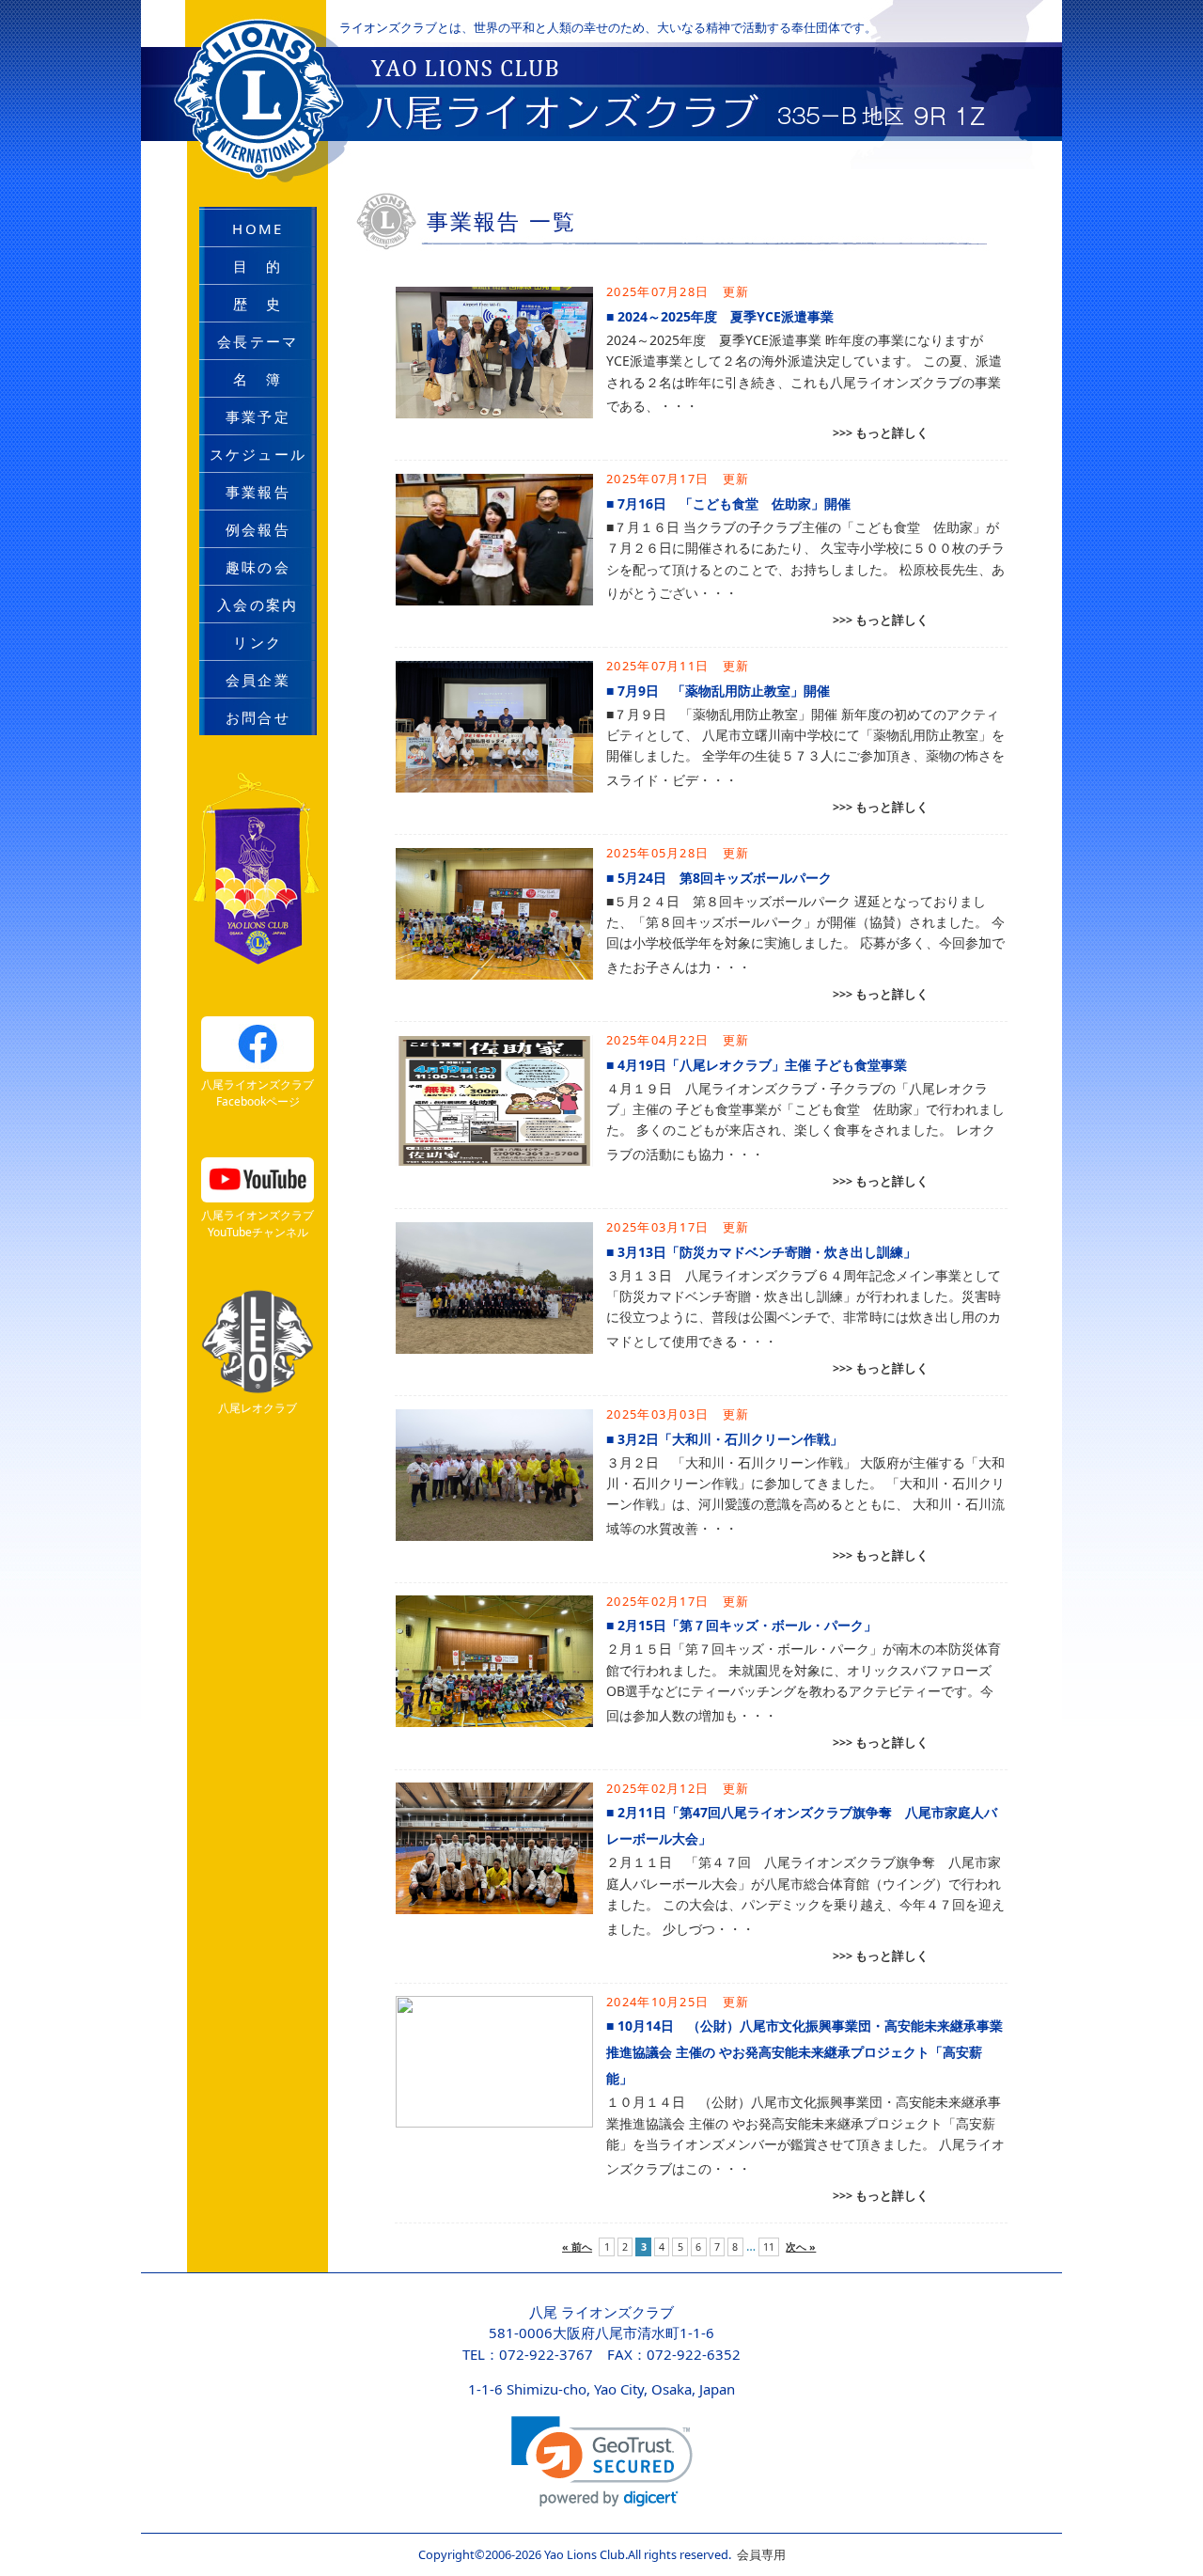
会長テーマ (258, 341)
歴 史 (258, 304)
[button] (602, 2462)
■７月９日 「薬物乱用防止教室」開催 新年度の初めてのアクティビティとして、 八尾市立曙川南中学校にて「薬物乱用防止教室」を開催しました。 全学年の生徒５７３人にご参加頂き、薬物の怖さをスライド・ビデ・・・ (805, 747)
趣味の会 (258, 567)
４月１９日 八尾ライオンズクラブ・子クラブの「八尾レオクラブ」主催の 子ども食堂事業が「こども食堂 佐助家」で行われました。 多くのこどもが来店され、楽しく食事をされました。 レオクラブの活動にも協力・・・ (805, 1121)
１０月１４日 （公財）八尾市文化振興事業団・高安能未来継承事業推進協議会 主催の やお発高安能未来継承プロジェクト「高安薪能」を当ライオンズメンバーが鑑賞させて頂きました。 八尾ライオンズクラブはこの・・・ (805, 2135)
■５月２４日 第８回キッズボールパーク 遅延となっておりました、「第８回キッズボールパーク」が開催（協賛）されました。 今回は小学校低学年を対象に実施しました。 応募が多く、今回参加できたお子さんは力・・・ (805, 934)
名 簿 (258, 379)
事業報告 (258, 492)
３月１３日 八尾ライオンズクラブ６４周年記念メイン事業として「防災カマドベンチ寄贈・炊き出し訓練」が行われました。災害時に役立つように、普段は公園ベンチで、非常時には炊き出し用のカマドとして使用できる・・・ (804, 1308)
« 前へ (577, 2247)
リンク (258, 642)
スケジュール (258, 454)
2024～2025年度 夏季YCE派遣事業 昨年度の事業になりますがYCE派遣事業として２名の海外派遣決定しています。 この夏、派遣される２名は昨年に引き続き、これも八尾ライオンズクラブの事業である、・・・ (804, 373)
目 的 (258, 266)
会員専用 (758, 2554)
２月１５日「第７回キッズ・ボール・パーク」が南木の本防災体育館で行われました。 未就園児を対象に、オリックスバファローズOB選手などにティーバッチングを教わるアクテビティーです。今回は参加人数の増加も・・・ (804, 1681)
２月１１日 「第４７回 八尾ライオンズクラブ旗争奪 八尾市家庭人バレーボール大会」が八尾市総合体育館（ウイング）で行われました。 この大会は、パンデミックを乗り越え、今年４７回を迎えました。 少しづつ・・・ (805, 1895)
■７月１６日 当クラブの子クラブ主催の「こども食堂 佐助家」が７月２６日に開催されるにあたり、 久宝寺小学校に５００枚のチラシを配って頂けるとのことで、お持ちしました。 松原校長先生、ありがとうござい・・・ (805, 560)
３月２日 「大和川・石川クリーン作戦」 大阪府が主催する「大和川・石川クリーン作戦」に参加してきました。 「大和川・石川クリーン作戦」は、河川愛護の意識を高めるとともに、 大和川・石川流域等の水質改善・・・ (805, 1495)
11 (769, 2247)
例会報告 (258, 529)
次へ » (801, 2247)
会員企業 (258, 680)
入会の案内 (258, 605)
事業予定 (258, 416)
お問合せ (258, 717)
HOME (258, 228)
